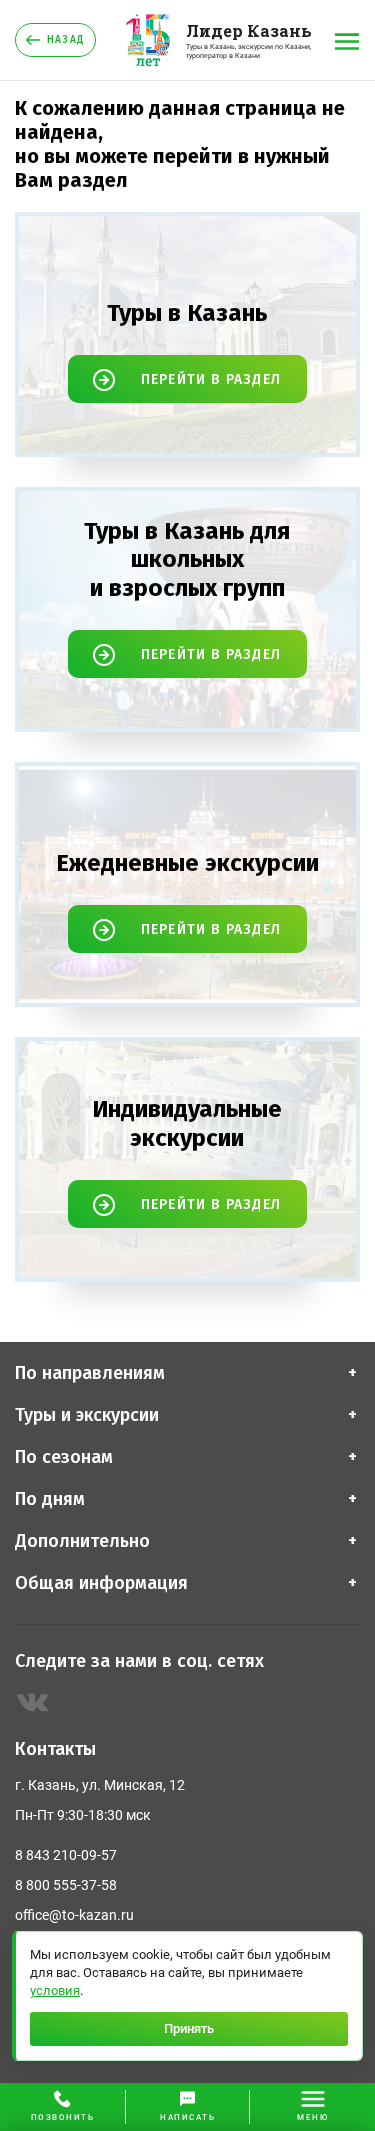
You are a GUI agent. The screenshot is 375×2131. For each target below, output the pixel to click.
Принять (189, 2028)
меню (312, 2117)
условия (55, 1990)
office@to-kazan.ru (74, 1915)
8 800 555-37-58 (66, 1885)
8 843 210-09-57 (66, 1855)
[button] (187, 2107)
